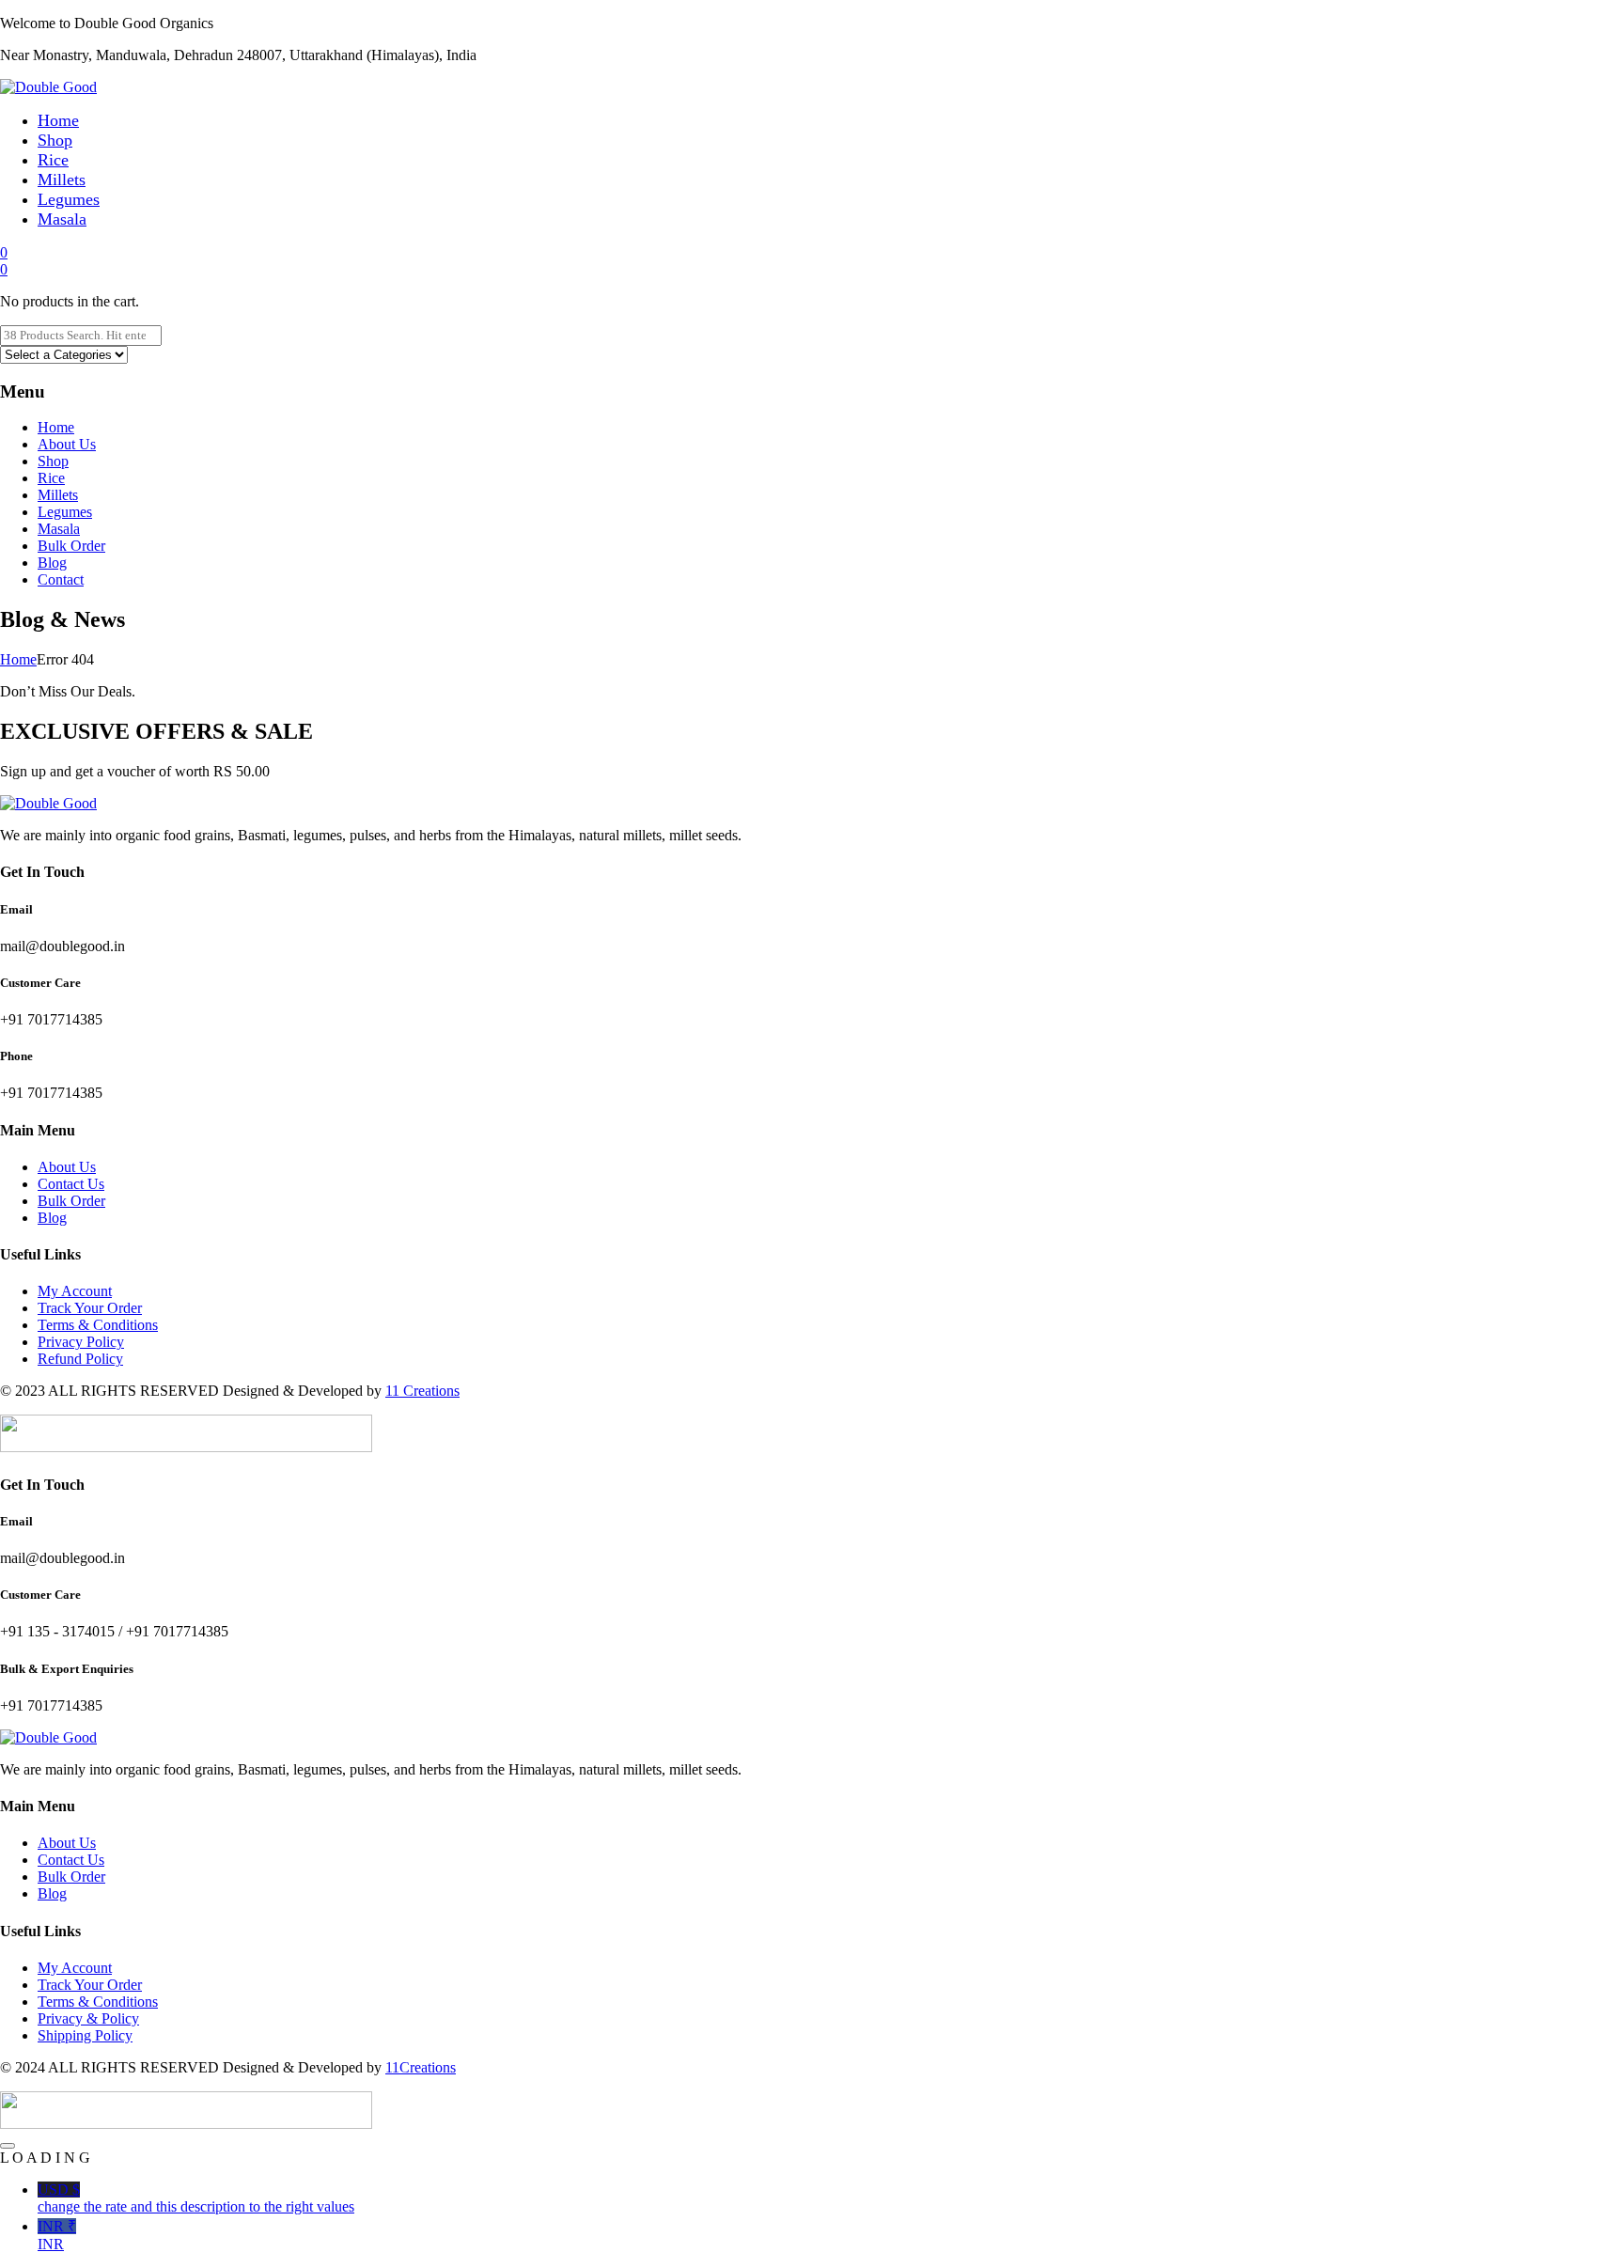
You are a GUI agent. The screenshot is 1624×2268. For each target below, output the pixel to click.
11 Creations (422, 1391)
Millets (62, 180)
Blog (52, 563)
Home (58, 120)
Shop (55, 140)
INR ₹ (57, 2235)
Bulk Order (71, 546)
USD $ (196, 2198)
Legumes (69, 199)
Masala (62, 219)
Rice (53, 160)
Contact (61, 579)
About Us (67, 444)
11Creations (421, 2067)
